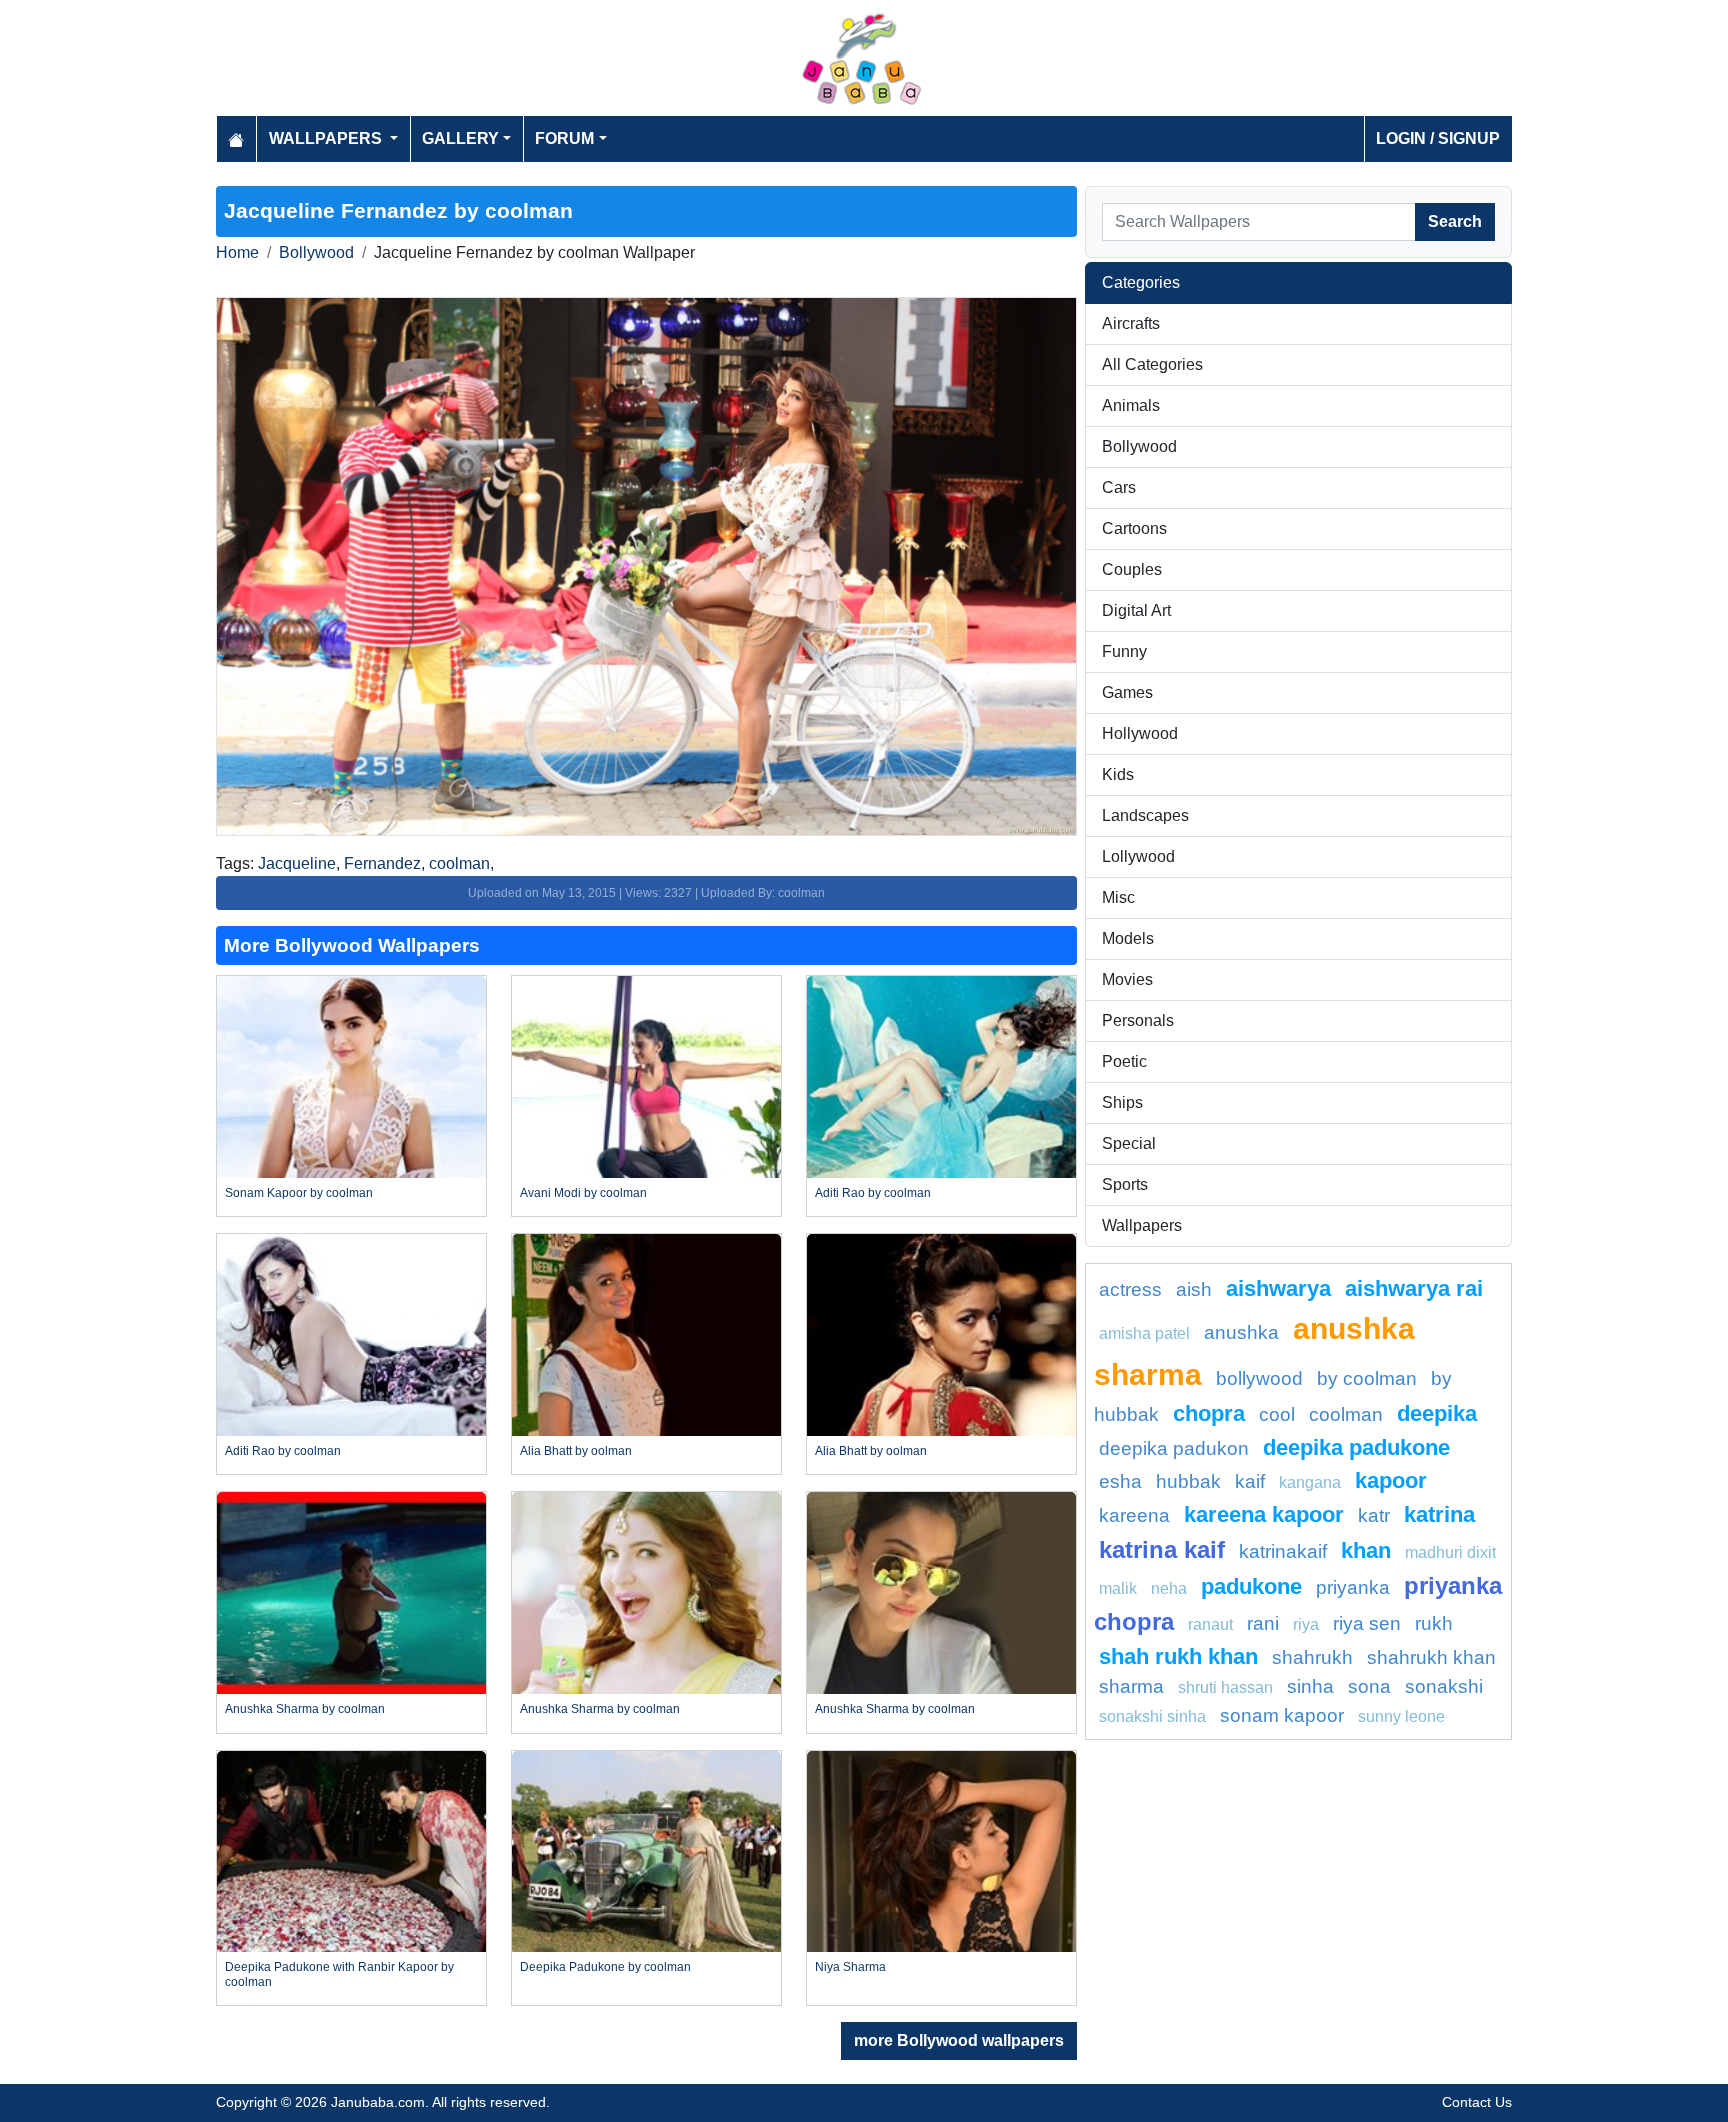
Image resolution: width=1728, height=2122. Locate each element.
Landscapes (1145, 815)
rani (1263, 1623)
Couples (1132, 569)
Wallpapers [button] (327, 138)
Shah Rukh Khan (1178, 1656)
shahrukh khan (1431, 1657)
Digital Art (1136, 610)
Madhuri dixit (1450, 1552)
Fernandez (382, 863)
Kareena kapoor (1264, 1514)
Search (1455, 221)
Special (1129, 1143)
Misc (1118, 897)
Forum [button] (564, 138)
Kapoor (1391, 1480)
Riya (1306, 1624)
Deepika (1437, 1413)
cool (1277, 1414)
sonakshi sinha (1152, 1716)
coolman (459, 863)
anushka (1241, 1332)
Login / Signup (1438, 138)
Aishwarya (1278, 1288)
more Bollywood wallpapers (959, 2040)
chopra (1209, 1413)
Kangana (1310, 1482)
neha (1169, 1588)
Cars (1119, 487)
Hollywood (1140, 733)
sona (1369, 1686)
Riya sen (1367, 1623)
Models (1128, 938)
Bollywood (316, 252)
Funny (1124, 651)
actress (1130, 1289)
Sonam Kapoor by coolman (299, 1193)
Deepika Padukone (1356, 1447)
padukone (1251, 1586)
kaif (1250, 1481)
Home (237, 252)
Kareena (1134, 1515)
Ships (1122, 1102)
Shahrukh (1312, 1657)
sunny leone (1401, 1716)
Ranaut (1210, 1624)
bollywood (1259, 1378)
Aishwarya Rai (1414, 1288)
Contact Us (1477, 2102)
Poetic (1124, 1061)
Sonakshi (1444, 1686)
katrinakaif (1283, 1551)
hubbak (1188, 1481)
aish (1194, 1289)
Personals (1138, 1020)
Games (1127, 692)
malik (1118, 1588)
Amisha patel (1144, 1333)
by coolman (1367, 1378)
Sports (1125, 1184)
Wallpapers (1142, 1225)
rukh (1434, 1623)
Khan (1366, 1550)
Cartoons (1134, 528)
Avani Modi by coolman (583, 1193)
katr (1374, 1515)
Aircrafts (1131, 323)
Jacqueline (297, 863)
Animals (1131, 405)
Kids (1118, 774)
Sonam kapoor (1282, 1715)
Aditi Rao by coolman (873, 1193)
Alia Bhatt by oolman (576, 1451)
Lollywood (1138, 856)
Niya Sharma (850, 1967)
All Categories (1152, 364)
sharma (1131, 1686)
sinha (1310, 1686)
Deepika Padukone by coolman (605, 1967)
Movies (1127, 979)
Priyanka (1353, 1587)
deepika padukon (1174, 1448)
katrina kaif (1162, 1549)
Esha (1120, 1481)
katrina (1439, 1514)
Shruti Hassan (1225, 1687)
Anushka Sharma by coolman (305, 1709)
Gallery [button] (460, 138)
